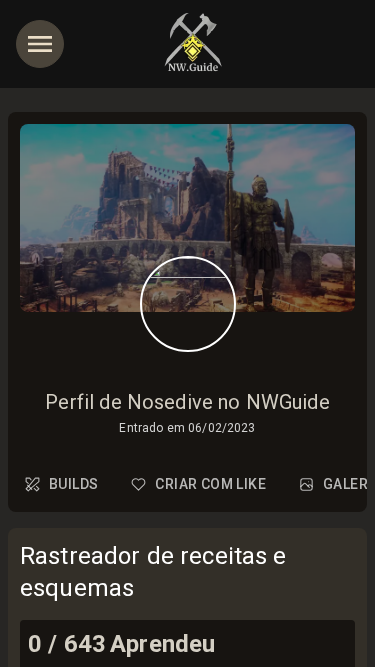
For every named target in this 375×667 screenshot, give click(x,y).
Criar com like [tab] (210, 484)
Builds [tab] (73, 484)
